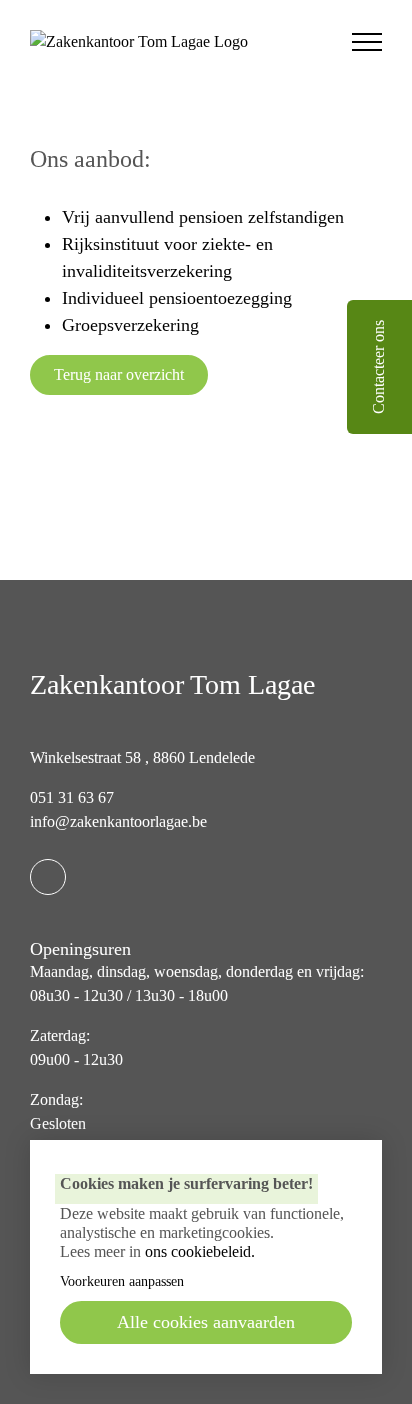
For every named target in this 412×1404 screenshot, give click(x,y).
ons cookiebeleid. (200, 1251)
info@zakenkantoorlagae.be (118, 821)
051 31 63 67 (72, 797)
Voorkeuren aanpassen (122, 1281)
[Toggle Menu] (366, 42)
